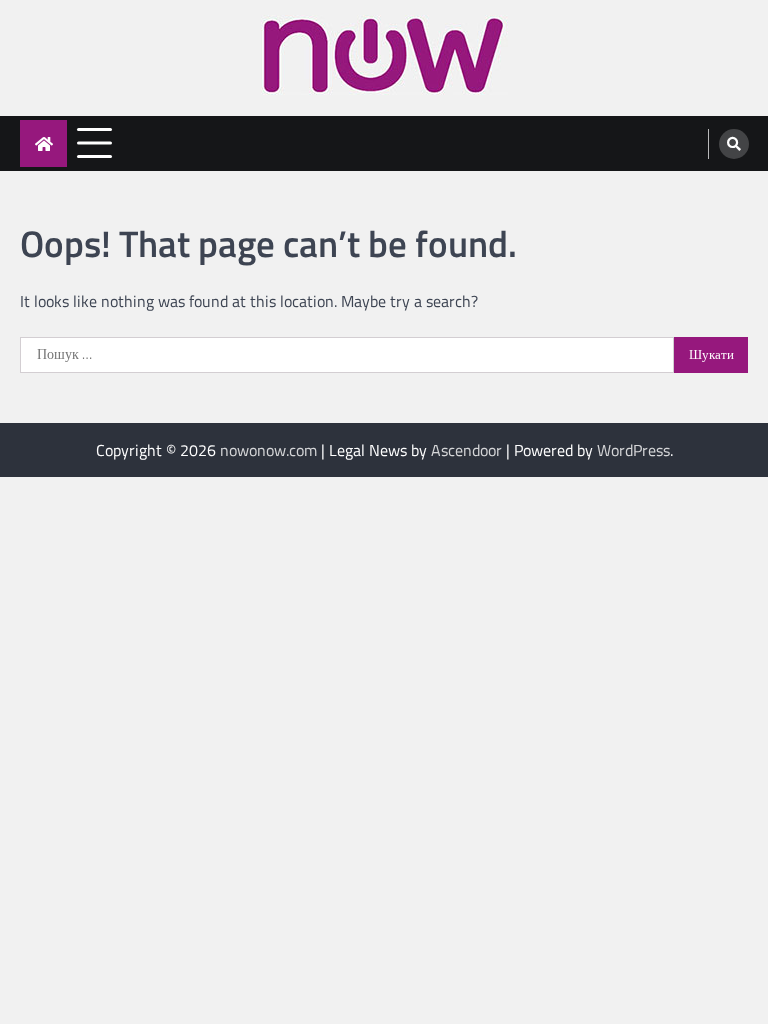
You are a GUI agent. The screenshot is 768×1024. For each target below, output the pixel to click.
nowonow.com (268, 450)
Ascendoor (466, 450)
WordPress (633, 450)
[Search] (734, 144)
